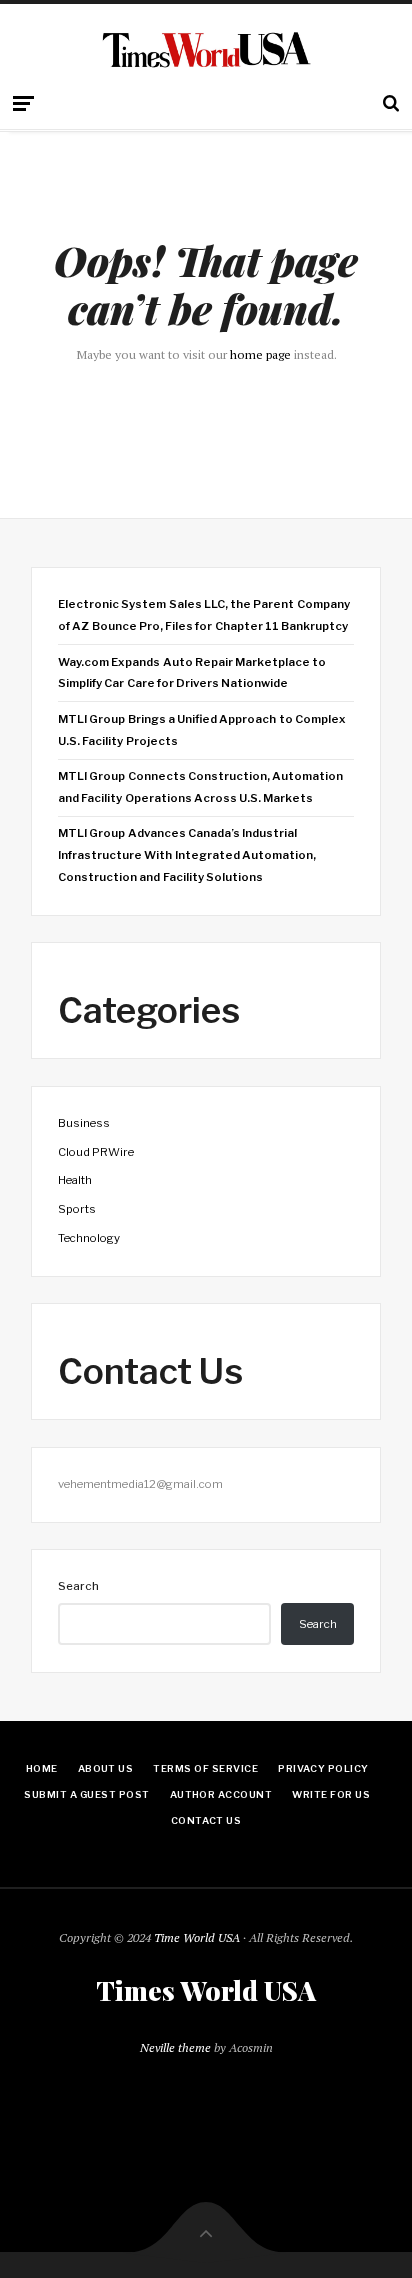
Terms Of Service (205, 1768)
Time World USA (197, 1937)
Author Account (221, 1794)
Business (84, 1123)
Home (42, 1768)
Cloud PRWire (96, 1152)
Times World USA (206, 1991)
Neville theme (175, 2047)
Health (75, 1180)
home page (260, 354)
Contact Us (206, 1820)
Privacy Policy (323, 1768)
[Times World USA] (206, 49)
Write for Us (331, 1794)
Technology (89, 1238)
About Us (106, 1768)
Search (78, 1586)
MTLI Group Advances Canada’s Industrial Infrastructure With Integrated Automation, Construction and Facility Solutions (187, 854)
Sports (77, 1209)
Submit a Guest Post (86, 1794)
